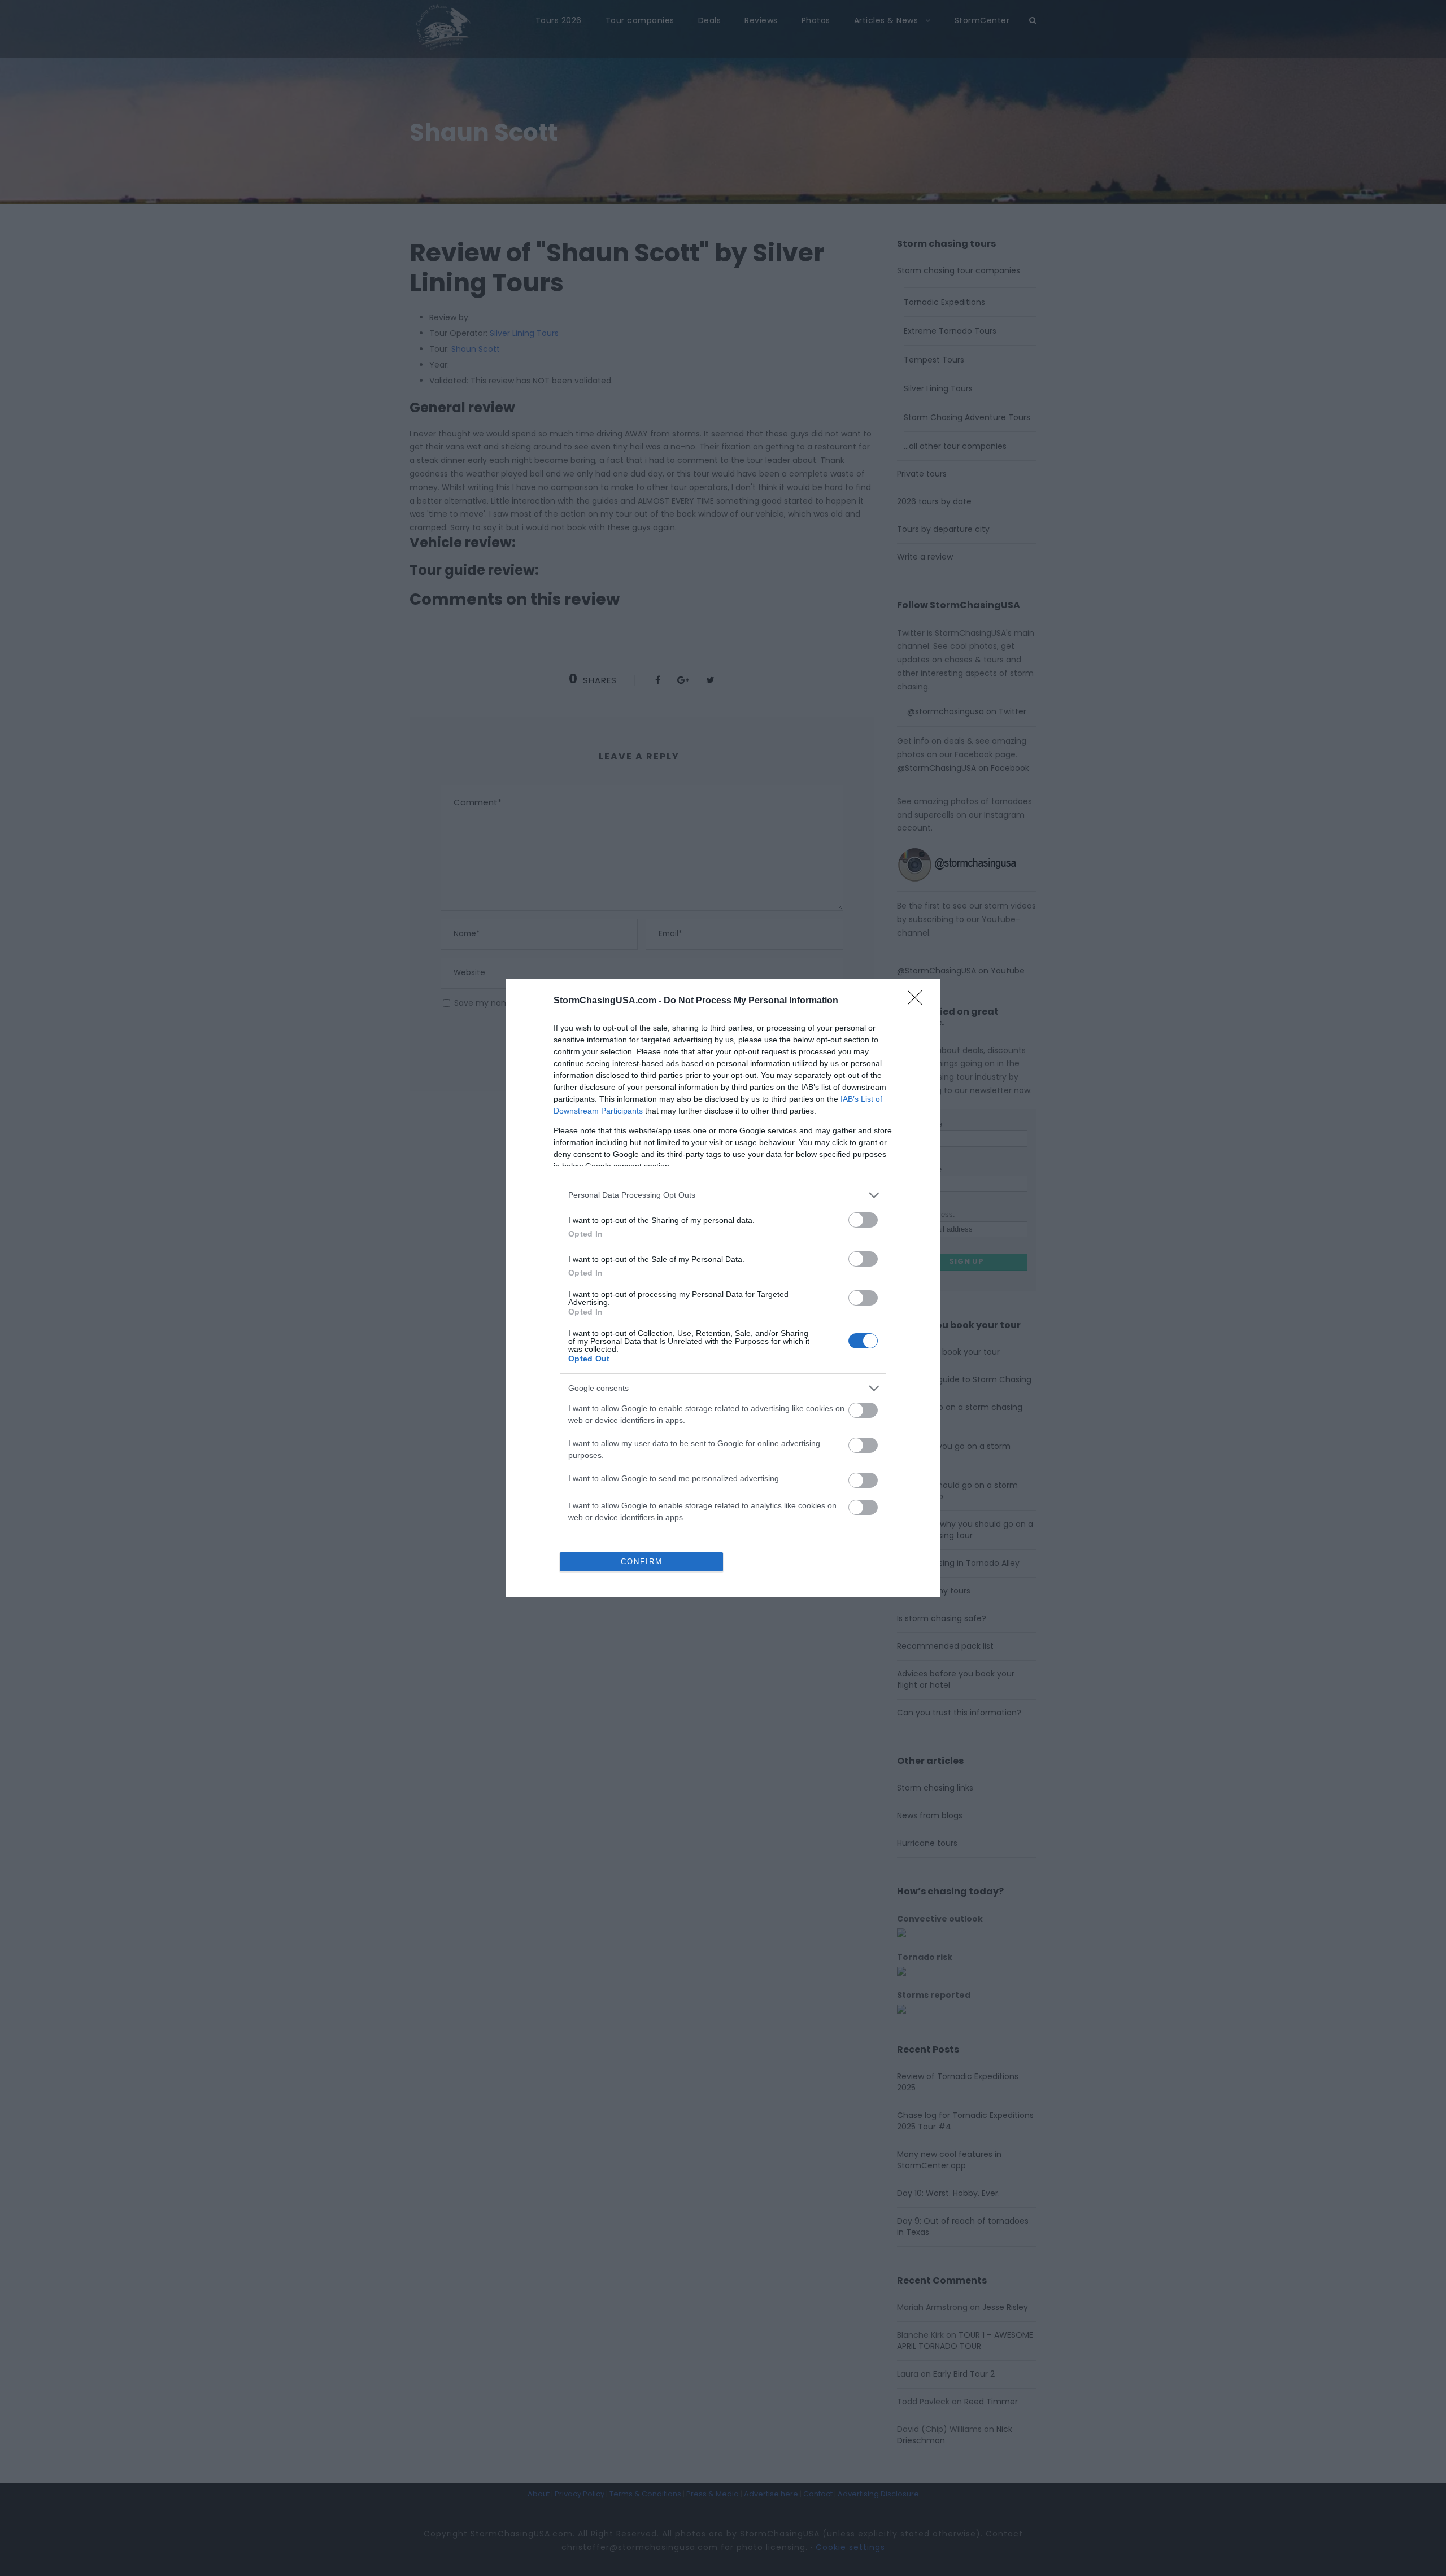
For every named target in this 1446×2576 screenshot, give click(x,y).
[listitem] (723, 1195)
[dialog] (723, 1288)
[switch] (863, 1220)
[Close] (918, 1001)
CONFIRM (642, 1562)
